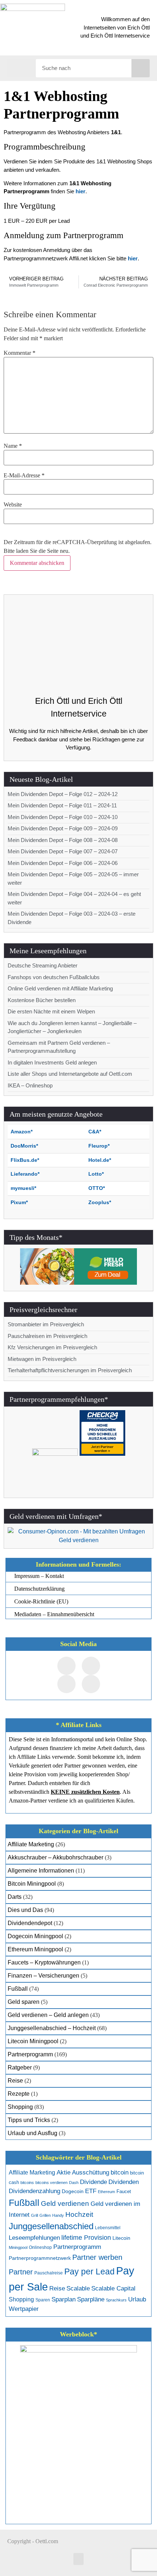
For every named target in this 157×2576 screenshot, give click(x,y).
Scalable (78, 2288)
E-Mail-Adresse (24, 476)
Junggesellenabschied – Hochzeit (52, 2028)
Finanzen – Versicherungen (43, 1976)
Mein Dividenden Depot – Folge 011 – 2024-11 (62, 805)
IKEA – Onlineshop (30, 1085)
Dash (74, 2183)
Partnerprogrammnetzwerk (40, 2258)
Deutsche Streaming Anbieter (43, 965)
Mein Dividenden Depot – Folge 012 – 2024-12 (63, 794)
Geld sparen (24, 2002)
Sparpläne (91, 2299)
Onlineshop (40, 2247)
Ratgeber (20, 2067)
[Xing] (66, 1684)
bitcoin (120, 2172)
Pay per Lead (89, 2272)
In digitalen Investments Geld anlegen (52, 1062)
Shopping (20, 2107)
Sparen (43, 2300)
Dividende (93, 2182)
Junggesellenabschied (51, 2226)
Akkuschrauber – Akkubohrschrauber (55, 1857)
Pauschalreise (49, 2273)
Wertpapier (24, 2309)
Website (13, 505)
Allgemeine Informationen (41, 1871)
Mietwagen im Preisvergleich (42, 1359)
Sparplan (64, 2299)
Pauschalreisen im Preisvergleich (47, 1336)
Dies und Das (25, 1910)
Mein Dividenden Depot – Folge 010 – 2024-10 (63, 817)
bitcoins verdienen (51, 2183)
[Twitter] (91, 1666)
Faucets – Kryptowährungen (44, 1962)
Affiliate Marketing (31, 1844)
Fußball (18, 1989)
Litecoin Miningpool (33, 2041)
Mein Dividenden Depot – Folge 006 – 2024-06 (63, 863)
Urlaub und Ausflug (32, 2133)
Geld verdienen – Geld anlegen (48, 2015)
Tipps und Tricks (29, 2120)
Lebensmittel (108, 2228)
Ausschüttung (91, 2172)
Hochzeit (79, 2214)
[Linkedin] (91, 1684)
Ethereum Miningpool (35, 1949)
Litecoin (121, 2238)
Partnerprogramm (30, 2054)
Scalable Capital (113, 2288)
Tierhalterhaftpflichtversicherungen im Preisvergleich (70, 1370)
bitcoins (27, 2183)
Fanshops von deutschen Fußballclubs (54, 977)
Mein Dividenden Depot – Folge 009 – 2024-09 (63, 828)
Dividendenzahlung (35, 2191)
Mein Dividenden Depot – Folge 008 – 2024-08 (63, 840)
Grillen (45, 2215)
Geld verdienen (65, 2203)
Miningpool (18, 2247)
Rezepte (19, 2094)
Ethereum (106, 2192)
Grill (35, 2215)
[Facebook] (66, 1666)
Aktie (64, 2172)
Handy (58, 2215)
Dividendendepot (30, 1923)
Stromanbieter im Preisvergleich (46, 1324)
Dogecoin (73, 2191)
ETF (91, 2191)
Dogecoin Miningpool (35, 1936)
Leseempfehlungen (34, 2238)
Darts (15, 1897)
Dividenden (124, 2182)
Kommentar (20, 353)
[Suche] (141, 68)
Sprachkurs (116, 2300)
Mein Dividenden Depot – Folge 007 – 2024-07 (63, 851)
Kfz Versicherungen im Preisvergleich (52, 1347)
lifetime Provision (86, 2238)
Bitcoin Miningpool (32, 1884)
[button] (22, 67)
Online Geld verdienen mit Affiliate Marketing (60, 988)
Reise (15, 2081)
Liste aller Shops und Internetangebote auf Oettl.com (70, 1074)
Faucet (124, 2191)
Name (13, 446)
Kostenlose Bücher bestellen (42, 1000)
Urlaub (137, 2299)
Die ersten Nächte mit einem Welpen (51, 1011)
